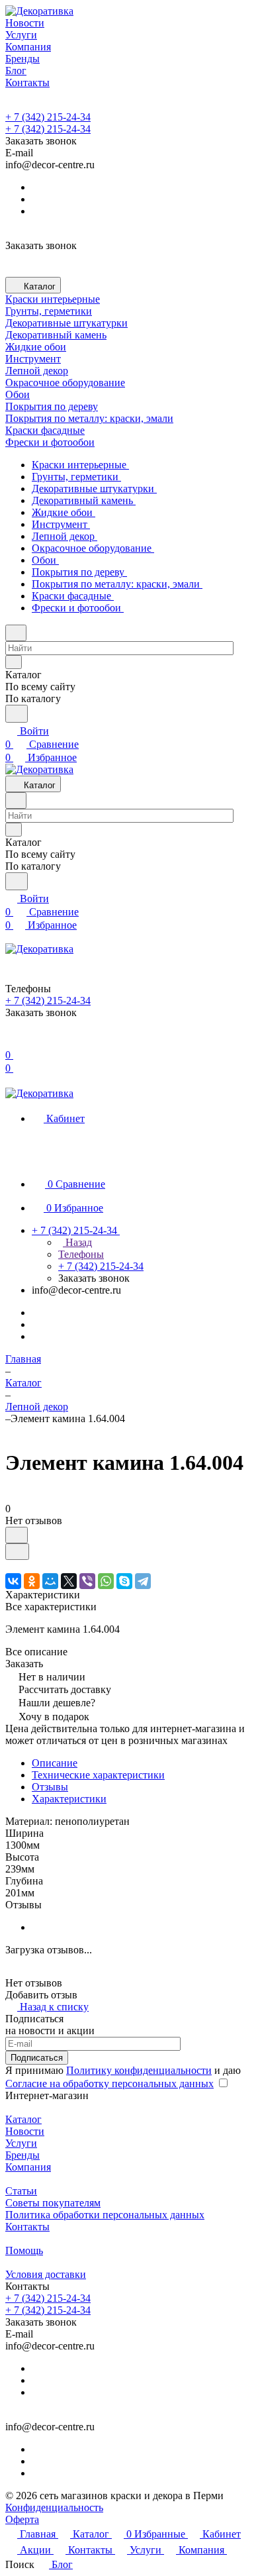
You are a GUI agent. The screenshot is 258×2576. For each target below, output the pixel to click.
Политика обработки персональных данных (105, 2215)
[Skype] (124, 1581)
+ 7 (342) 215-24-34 (48, 117)
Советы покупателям (53, 2203)
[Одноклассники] (32, 1581)
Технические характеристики (98, 1775)
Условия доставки (46, 2274)
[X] (69, 1581)
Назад (77, 1242)
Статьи (21, 2191)
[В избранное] (17, 1535)
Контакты (27, 2227)
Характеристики (69, 1799)
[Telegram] (143, 1581)
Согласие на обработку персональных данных (109, 2084)
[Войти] (11, 1042)
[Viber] (87, 1581)
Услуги (21, 2143)
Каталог (23, 2119)
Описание (55, 1763)
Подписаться (37, 2058)
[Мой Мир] (50, 1581)
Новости (25, 2131)
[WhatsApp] (106, 1581)
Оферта (22, 2519)
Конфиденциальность (54, 2507)
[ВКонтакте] (13, 1581)
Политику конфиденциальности (139, 2070)
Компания (28, 2167)
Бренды (22, 2155)
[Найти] (17, 714)
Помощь (24, 2250)
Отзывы (50, 1787)
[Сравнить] (17, 1552)
